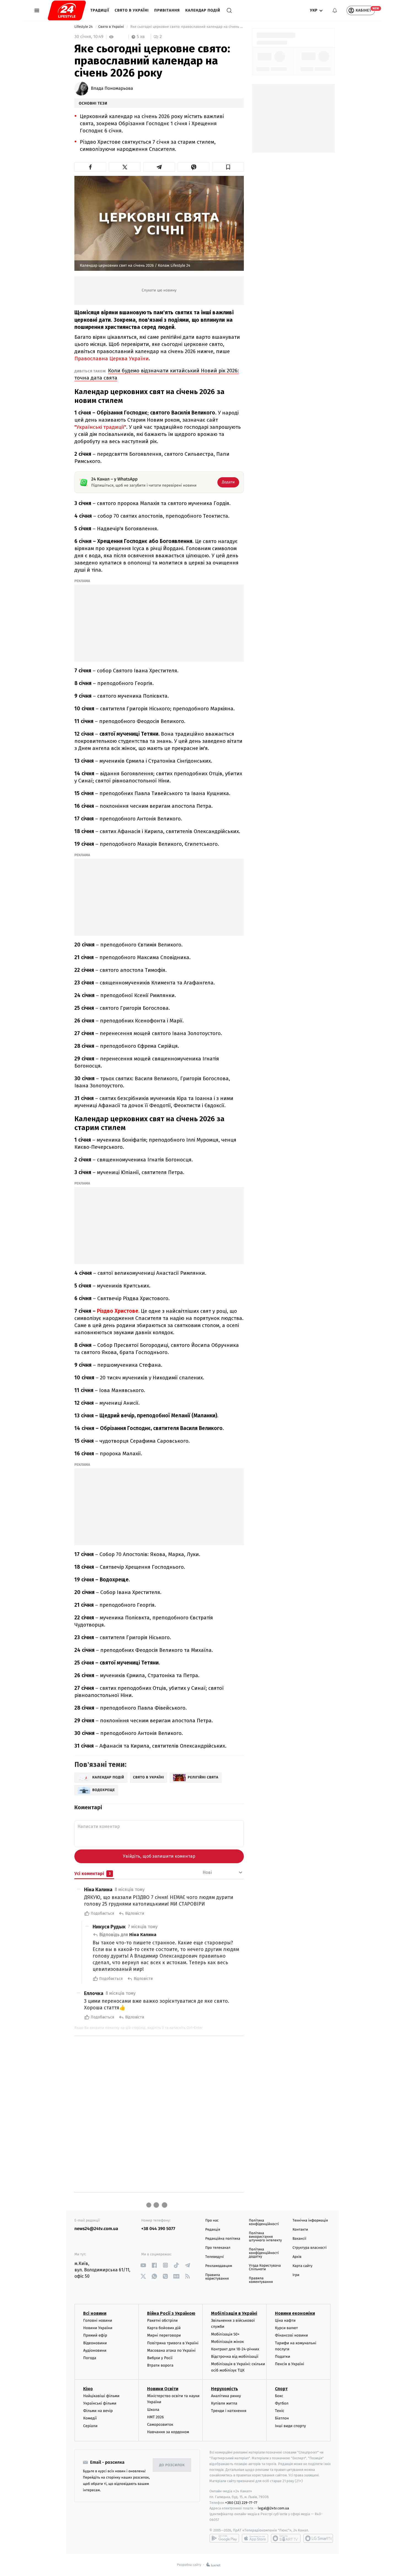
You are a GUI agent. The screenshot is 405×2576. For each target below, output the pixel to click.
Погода (90, 2358)
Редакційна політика (223, 2239)
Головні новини (98, 2320)
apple (255, 2538)
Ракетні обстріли (162, 2320)
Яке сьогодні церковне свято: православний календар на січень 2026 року (187, 27)
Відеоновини (95, 2343)
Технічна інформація (310, 2221)
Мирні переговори (164, 2335)
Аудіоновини (95, 2350)
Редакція (213, 2230)
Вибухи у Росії (160, 2358)
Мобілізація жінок (227, 2342)
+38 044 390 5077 (158, 2229)
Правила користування (217, 2277)
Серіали (90, 2426)
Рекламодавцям (219, 2266)
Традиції (100, 10)
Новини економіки (295, 2313)
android (224, 2538)
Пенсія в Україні (290, 2364)
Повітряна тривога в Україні (173, 2343)
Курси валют (286, 2328)
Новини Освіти (163, 2389)
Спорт (281, 2389)
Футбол (282, 2403)
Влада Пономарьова (112, 89)
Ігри (296, 2275)
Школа (153, 2410)
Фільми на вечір (98, 2411)
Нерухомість (225, 2389)
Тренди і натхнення (229, 2411)
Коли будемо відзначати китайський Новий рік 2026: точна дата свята (157, 374)
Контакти (300, 2230)
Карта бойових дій (164, 2328)
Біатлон (282, 2418)
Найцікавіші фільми (101, 2396)
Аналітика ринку (226, 2396)
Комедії (90, 2418)
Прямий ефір (95, 2335)
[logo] (67, 10)
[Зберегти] (228, 167)
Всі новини (95, 2313)
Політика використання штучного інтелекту (265, 2237)
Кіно (88, 2389)
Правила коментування (261, 2280)
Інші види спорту (290, 2426)
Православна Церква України (112, 358)
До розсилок (172, 2465)
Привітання (167, 10)
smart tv (286, 2538)
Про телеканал (218, 2248)
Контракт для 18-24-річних (235, 2349)
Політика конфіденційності (264, 2222)
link (143, 2265)
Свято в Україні (132, 10)
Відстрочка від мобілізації (235, 2357)
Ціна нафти (285, 2320)
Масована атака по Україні (171, 2350)
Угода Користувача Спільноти (265, 2267)
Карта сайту (303, 2266)
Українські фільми (100, 2403)
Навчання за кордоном (168, 2432)
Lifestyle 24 (84, 27)
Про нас (212, 2221)
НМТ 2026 (156, 2417)
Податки (283, 2357)
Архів (297, 2257)
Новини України (98, 2328)
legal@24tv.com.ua (273, 2508)
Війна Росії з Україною (171, 2313)
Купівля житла (224, 2403)
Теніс (280, 2411)
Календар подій (203, 10)
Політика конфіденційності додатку (264, 2253)
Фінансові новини (291, 2335)
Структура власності (310, 2248)
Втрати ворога (160, 2365)
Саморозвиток (160, 2424)
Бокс (279, 2396)
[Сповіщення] (335, 10)
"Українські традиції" (100, 427)
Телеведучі (214, 2257)
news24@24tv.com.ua (96, 2229)
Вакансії (299, 2239)
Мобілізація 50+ (225, 2334)
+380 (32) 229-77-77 (241, 2503)
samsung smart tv (318, 2538)
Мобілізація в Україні (234, 2313)
